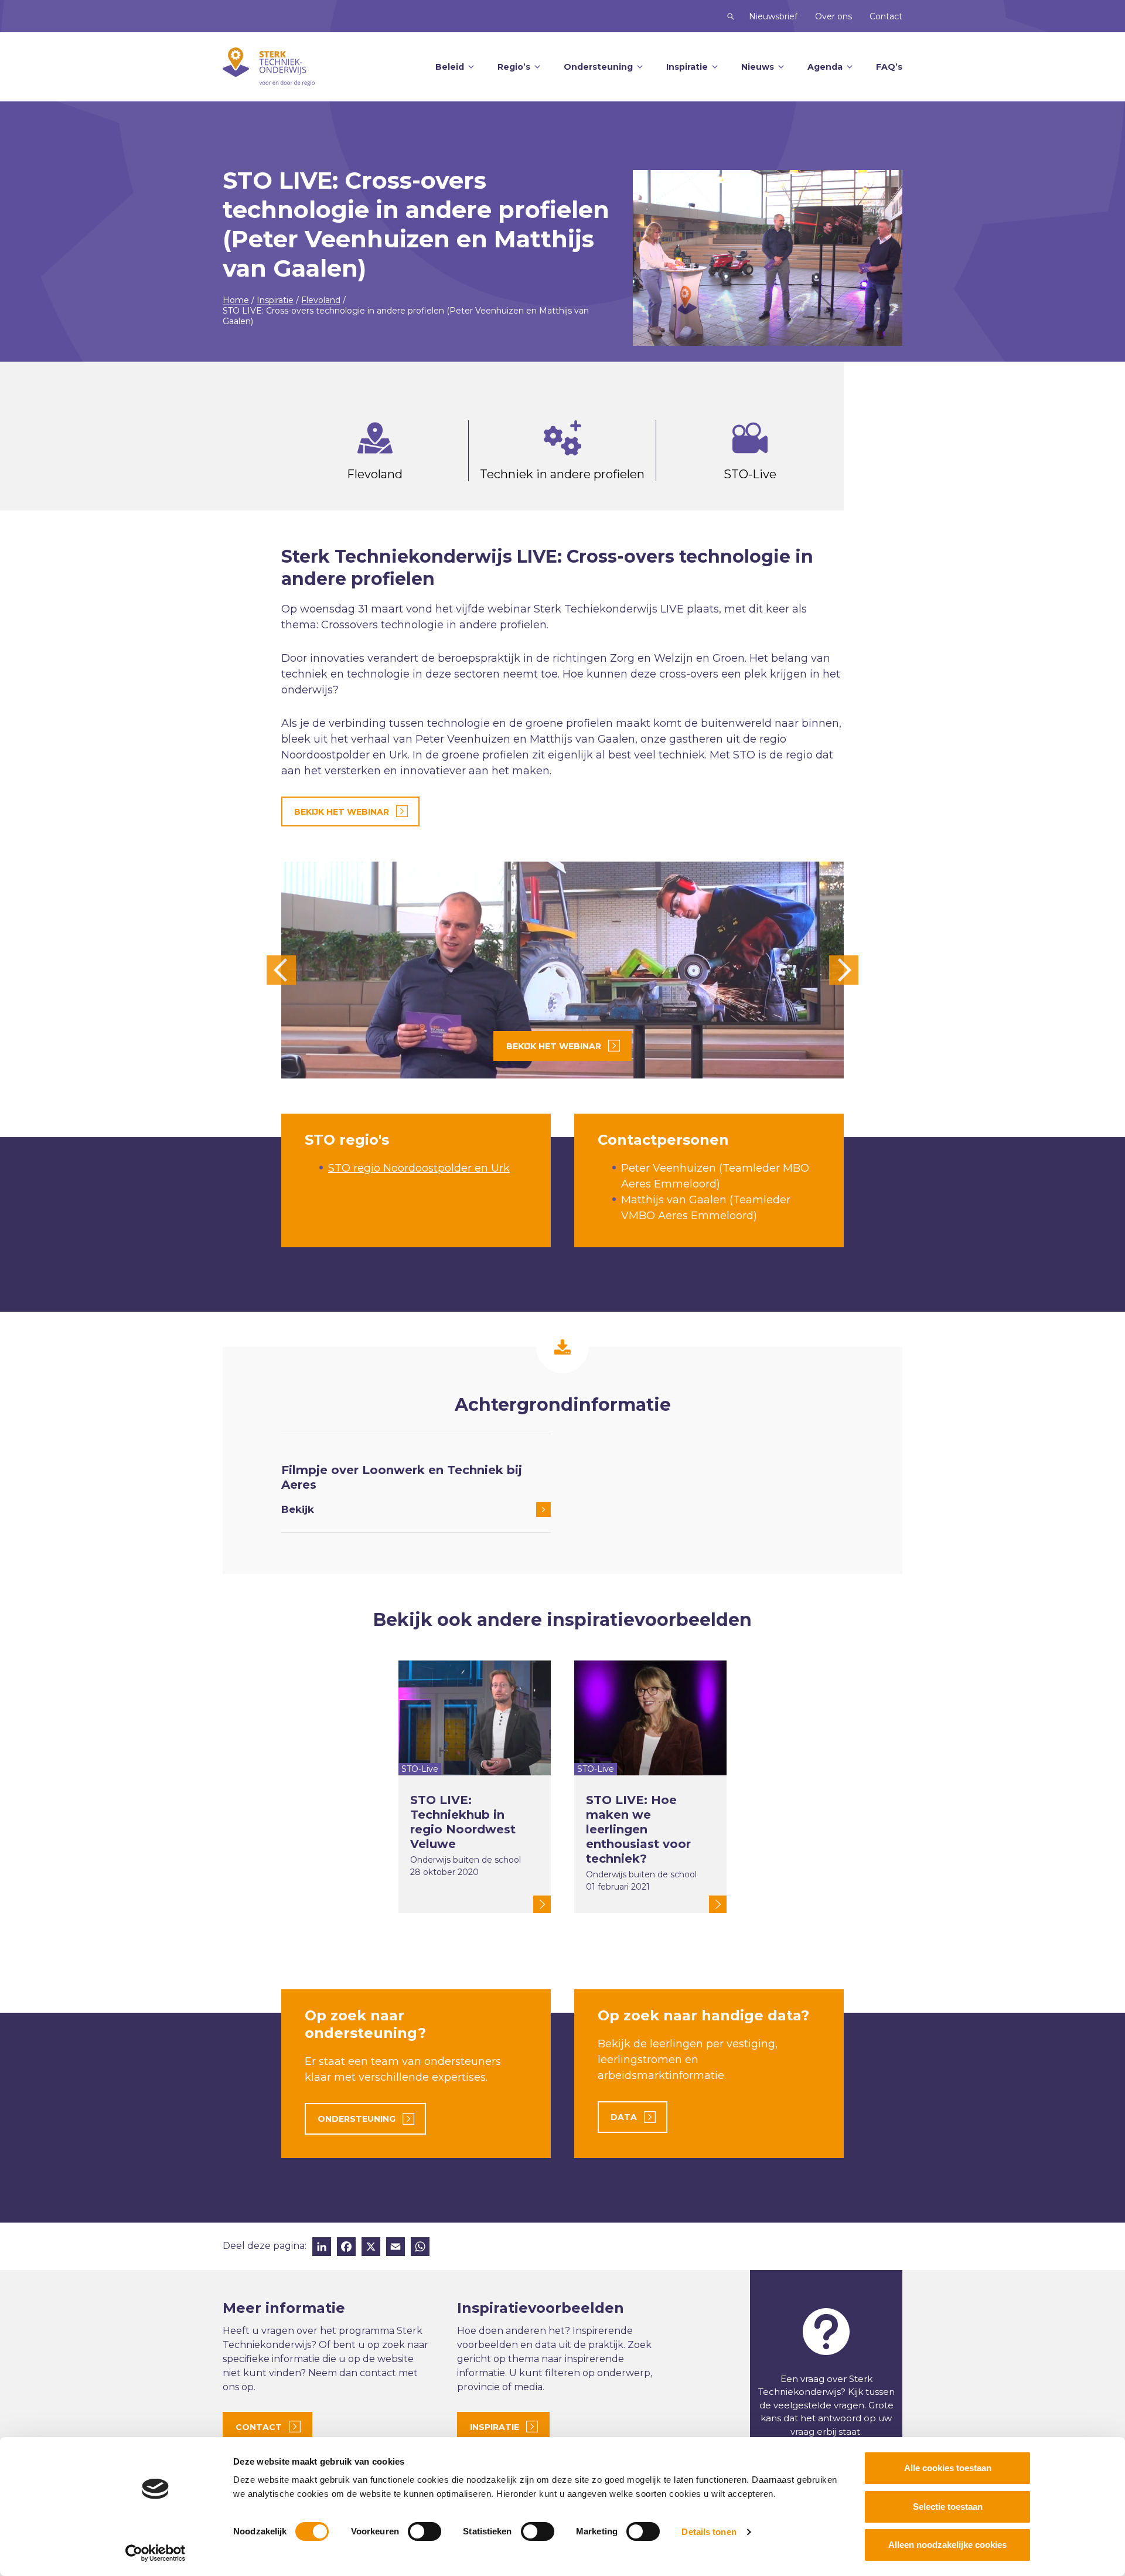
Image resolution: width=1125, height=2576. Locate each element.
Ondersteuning (598, 67)
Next (844, 970)
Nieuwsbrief (773, 16)
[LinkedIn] (322, 2248)
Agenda (825, 67)
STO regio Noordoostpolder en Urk (419, 1168)
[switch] (425, 2531)
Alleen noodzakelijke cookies (947, 2545)
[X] (371, 2248)
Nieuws (758, 67)
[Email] (396, 2248)
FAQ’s (889, 67)
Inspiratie (687, 67)
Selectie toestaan (948, 2507)
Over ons (833, 16)
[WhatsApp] (420, 2248)
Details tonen (709, 2532)
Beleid (450, 67)
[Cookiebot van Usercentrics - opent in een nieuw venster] (156, 2553)
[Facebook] (346, 2248)
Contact (886, 16)
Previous (281, 970)
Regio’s (514, 67)
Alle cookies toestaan (948, 2468)
